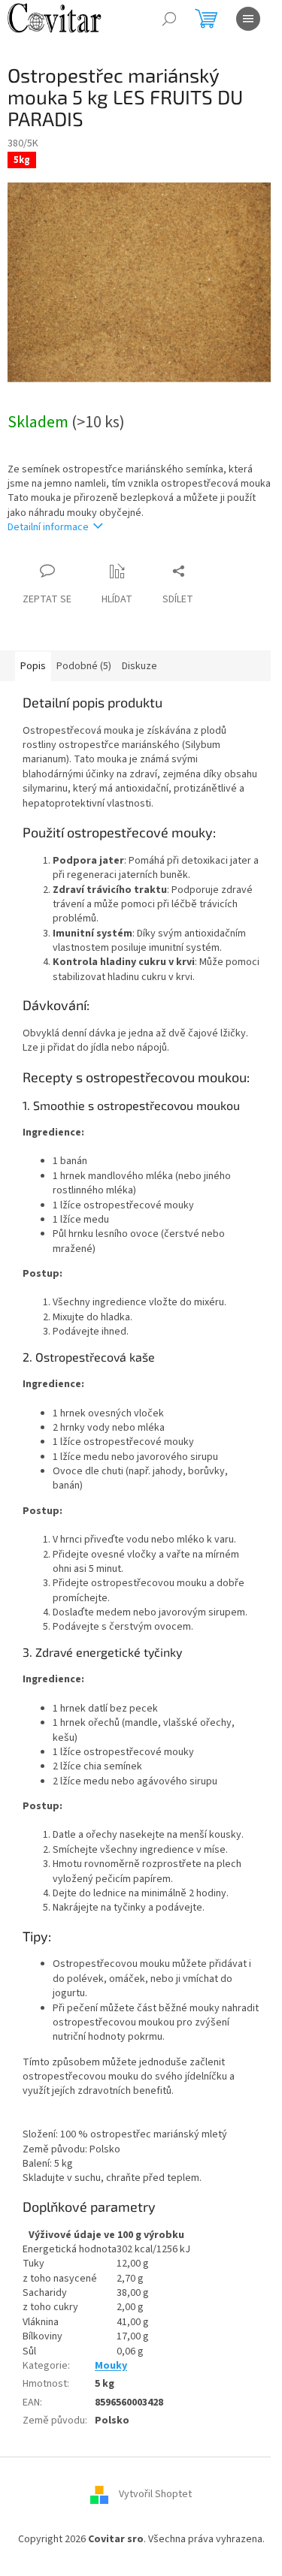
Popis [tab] (33, 666)
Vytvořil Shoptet (155, 2495)
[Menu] (248, 19)
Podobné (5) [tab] (84, 666)
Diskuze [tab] (139, 666)
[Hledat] (169, 19)
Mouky (111, 2366)
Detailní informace (48, 527)
